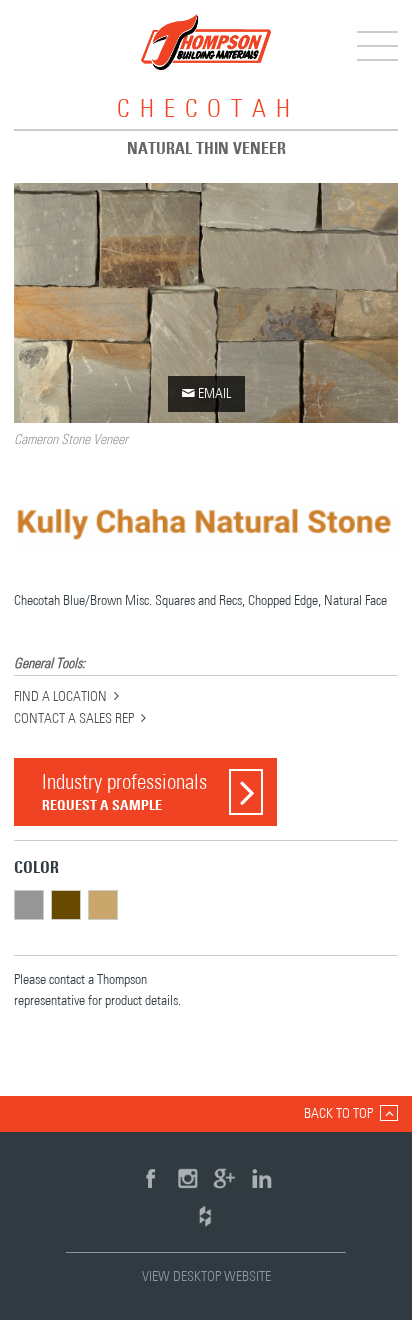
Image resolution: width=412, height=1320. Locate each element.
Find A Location (60, 697)
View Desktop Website (206, 1277)
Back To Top (338, 1114)
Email (206, 393)
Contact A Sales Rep (74, 719)
